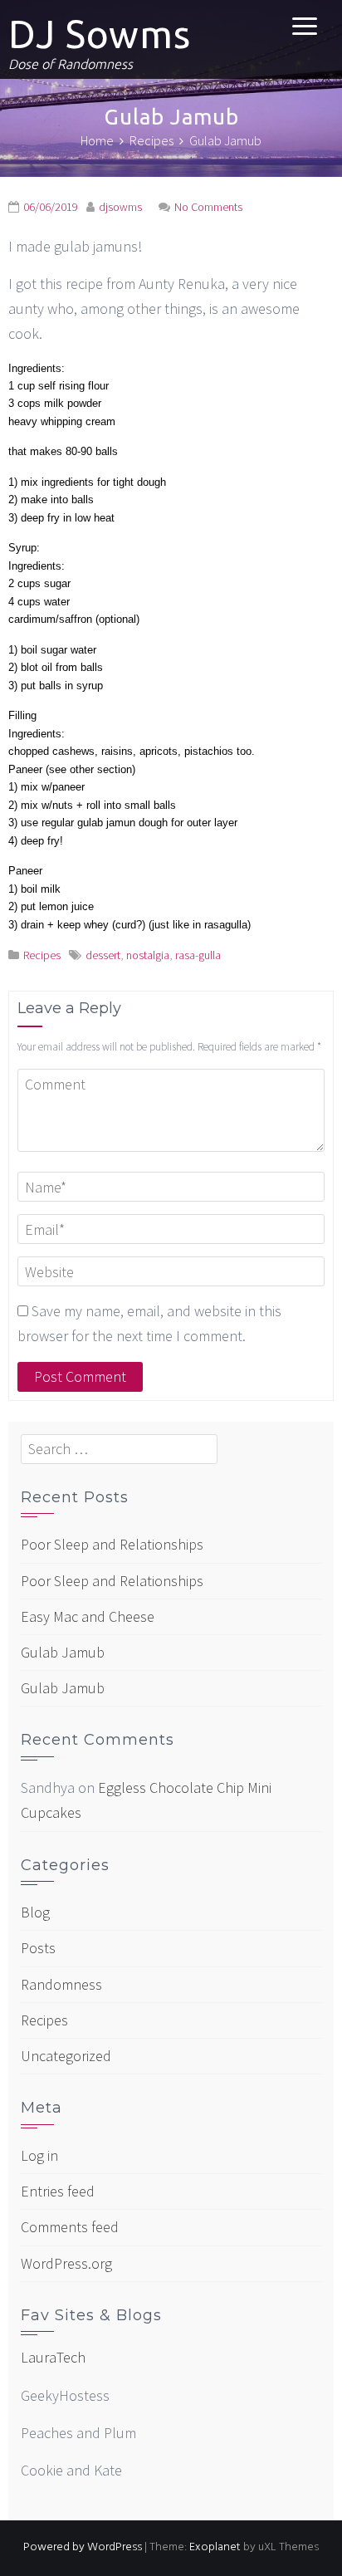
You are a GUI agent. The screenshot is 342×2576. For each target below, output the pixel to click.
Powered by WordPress (83, 2547)
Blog (35, 1912)
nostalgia (148, 955)
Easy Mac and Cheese (88, 1616)
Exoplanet (215, 2547)
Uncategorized (66, 2056)
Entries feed (58, 2191)
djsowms (120, 207)
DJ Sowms (100, 34)
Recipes (42, 955)
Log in (39, 2155)
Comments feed (70, 2227)
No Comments (208, 207)
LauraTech (53, 2357)
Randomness (61, 1984)
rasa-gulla (198, 955)
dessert (103, 955)
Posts (38, 1948)
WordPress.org (66, 2263)
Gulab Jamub (63, 1652)
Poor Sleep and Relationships (112, 1544)
